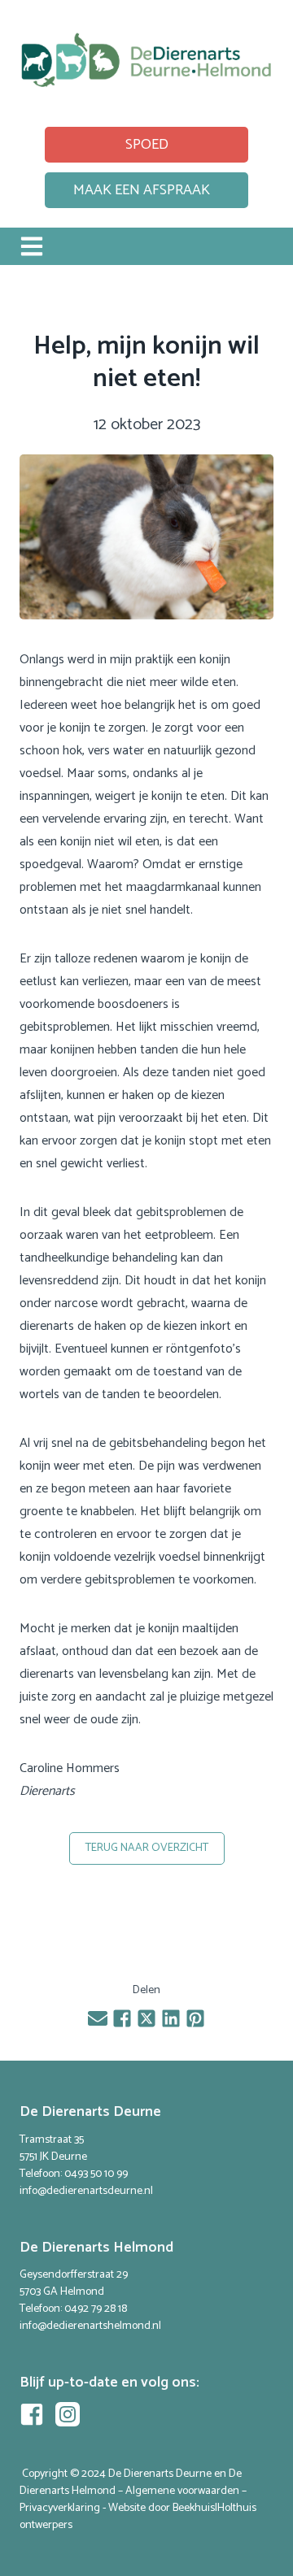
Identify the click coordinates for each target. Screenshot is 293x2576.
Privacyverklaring (60, 2508)
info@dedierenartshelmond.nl (90, 2326)
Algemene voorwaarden (182, 2491)
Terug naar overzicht (147, 1848)
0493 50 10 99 (96, 2174)
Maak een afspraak (142, 190)
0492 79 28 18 (96, 2309)
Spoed (147, 145)
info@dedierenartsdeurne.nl (86, 2191)
